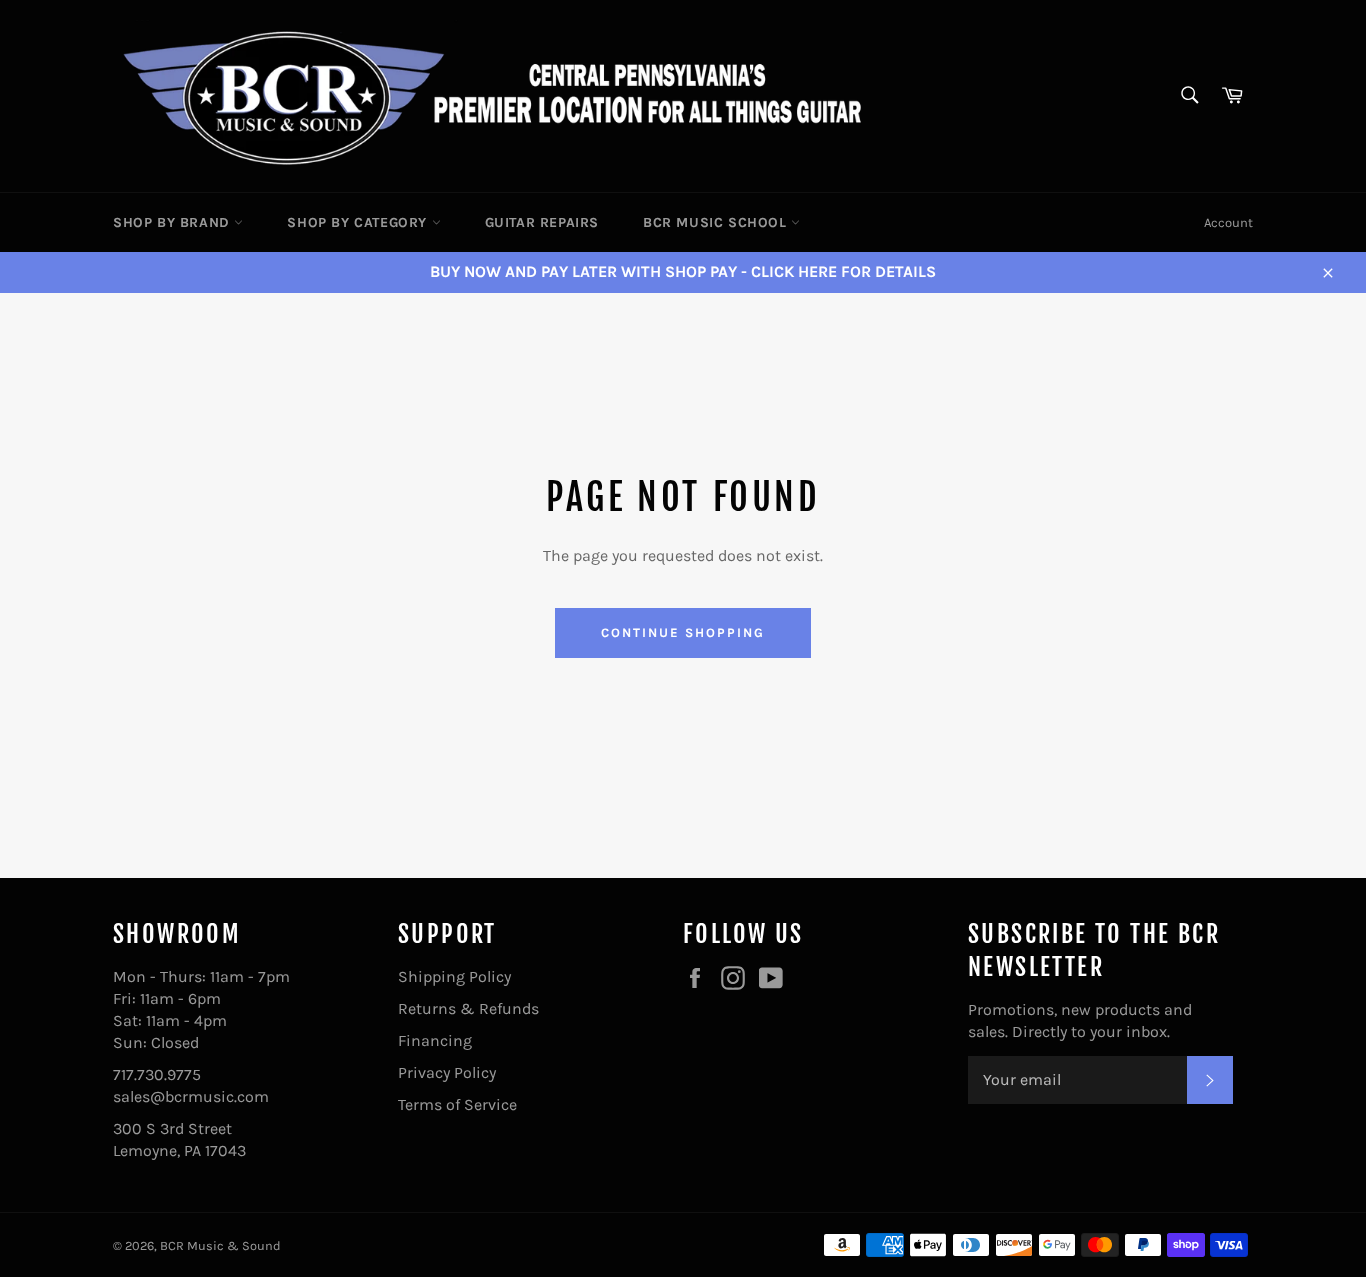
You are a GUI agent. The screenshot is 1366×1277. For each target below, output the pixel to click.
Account (1228, 222)
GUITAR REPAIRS (542, 222)
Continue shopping (682, 632)
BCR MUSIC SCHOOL (717, 222)
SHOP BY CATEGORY (359, 222)
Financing (435, 1040)
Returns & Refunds (468, 1008)
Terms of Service (457, 1104)
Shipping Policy (454, 976)
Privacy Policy (447, 1072)
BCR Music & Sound (220, 1245)
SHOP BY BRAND (173, 222)
